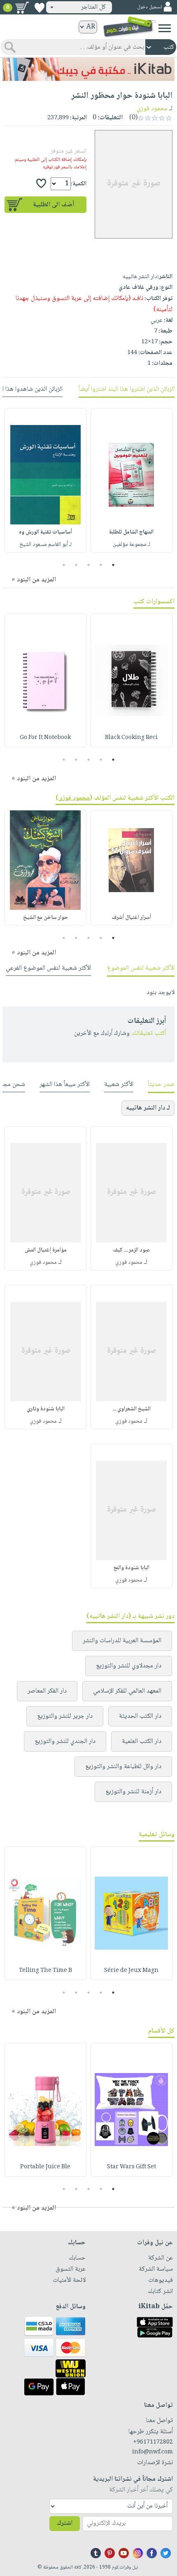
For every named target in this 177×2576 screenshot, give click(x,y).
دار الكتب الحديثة (140, 1716)
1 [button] (113, 565)
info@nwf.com (153, 2452)
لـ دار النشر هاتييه (148, 1108)
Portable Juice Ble (45, 2167)
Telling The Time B (45, 1971)
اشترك (65, 2523)
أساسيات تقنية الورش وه (45, 532)
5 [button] (64, 565)
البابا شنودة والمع (132, 1568)
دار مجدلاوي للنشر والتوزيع (129, 1666)
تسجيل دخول (149, 7)
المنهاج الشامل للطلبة (131, 532)
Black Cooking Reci (131, 738)
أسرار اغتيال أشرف (131, 918)
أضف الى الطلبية (54, 205)
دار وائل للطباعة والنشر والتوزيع (123, 1767)
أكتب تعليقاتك (149, 1033)
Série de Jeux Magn (131, 1971)
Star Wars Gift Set (132, 2167)
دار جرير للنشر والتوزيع (65, 1716)
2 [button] (101, 565)
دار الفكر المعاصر (47, 1691)
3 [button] (89, 565)
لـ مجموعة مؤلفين (132, 545)
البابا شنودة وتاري (46, 1409)
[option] (132, 480)
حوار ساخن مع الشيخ (45, 918)
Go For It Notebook (45, 738)
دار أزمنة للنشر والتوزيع (133, 1792)
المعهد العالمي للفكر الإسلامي (127, 1691)
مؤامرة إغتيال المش (46, 1250)
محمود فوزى (74, 798)
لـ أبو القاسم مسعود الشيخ (45, 545)
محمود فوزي (152, 109)
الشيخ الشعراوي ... (132, 1409)
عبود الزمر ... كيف (132, 1250)
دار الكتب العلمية (142, 1741)
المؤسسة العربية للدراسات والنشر (122, 1641)
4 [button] (76, 565)
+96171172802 (153, 2442)
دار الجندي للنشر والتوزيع (65, 1741)
